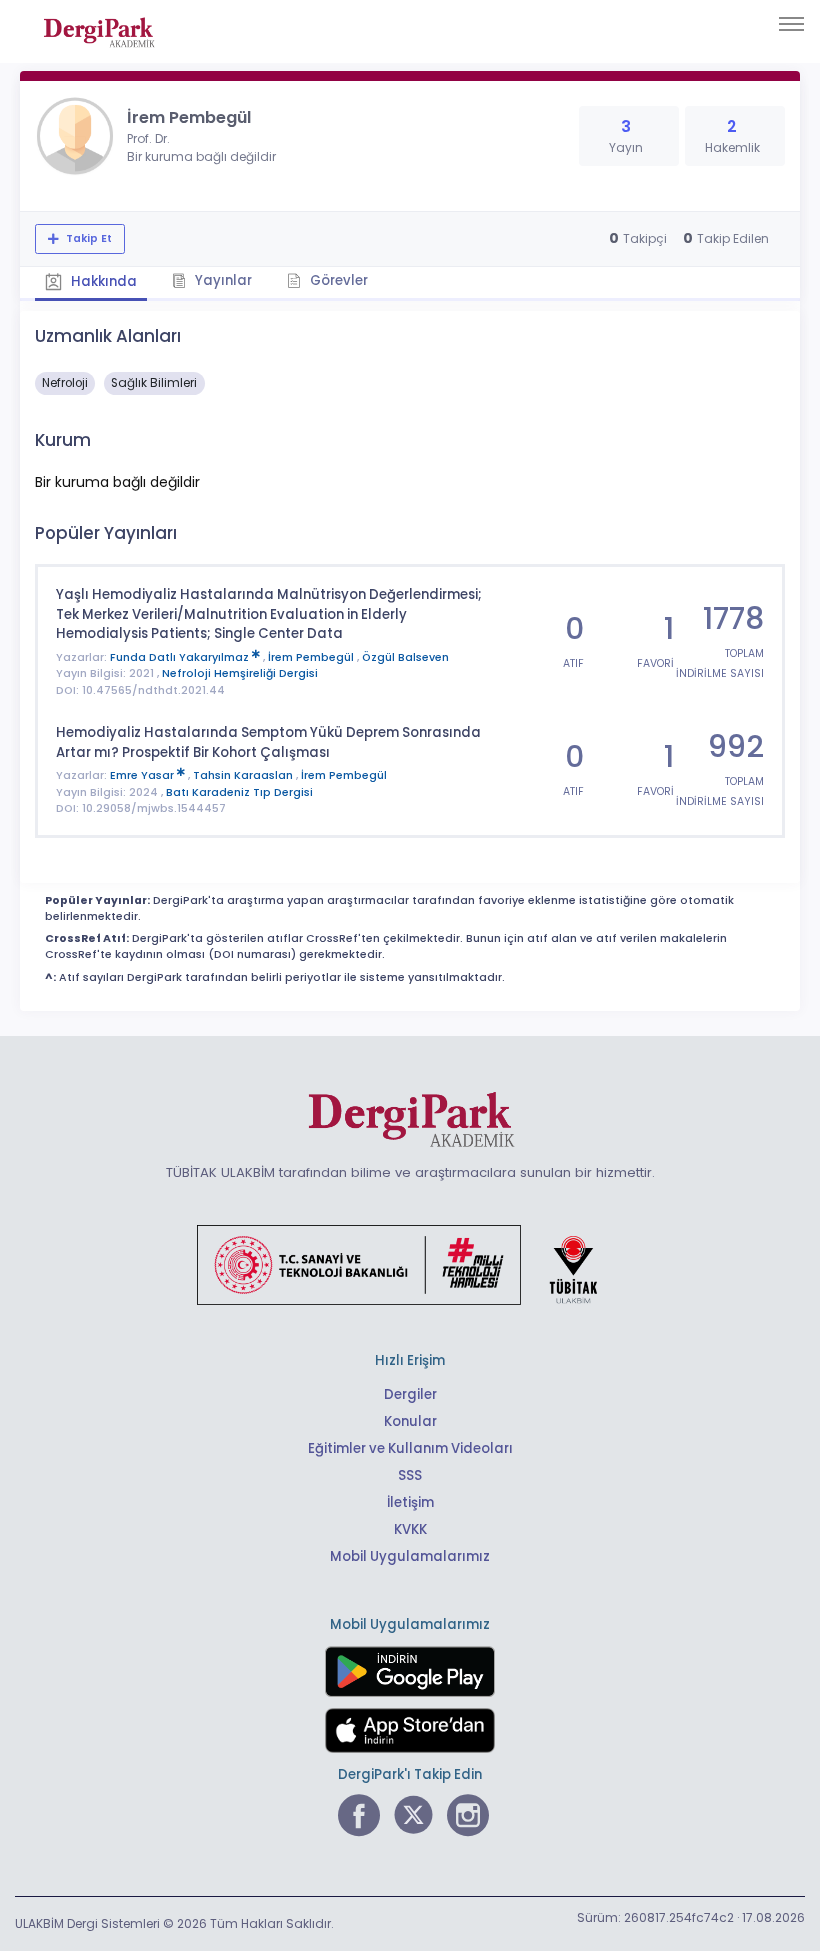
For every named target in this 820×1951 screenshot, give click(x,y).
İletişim (410, 1502)
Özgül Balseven (405, 657)
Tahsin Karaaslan (244, 775)
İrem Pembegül (312, 657)
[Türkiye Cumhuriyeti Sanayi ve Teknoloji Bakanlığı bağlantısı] (410, 1264)
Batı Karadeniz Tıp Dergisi (239, 792)
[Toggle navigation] (791, 24)
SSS (410, 1475)
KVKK (410, 1529)
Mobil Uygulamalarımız (410, 1556)
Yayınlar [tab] (222, 280)
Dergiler (410, 1394)
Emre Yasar (143, 775)
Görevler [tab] (337, 280)
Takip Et (87, 238)
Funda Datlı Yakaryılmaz (181, 657)
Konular (410, 1421)
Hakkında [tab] (102, 281)
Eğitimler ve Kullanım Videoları (410, 1448)
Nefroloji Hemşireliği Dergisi (240, 673)
